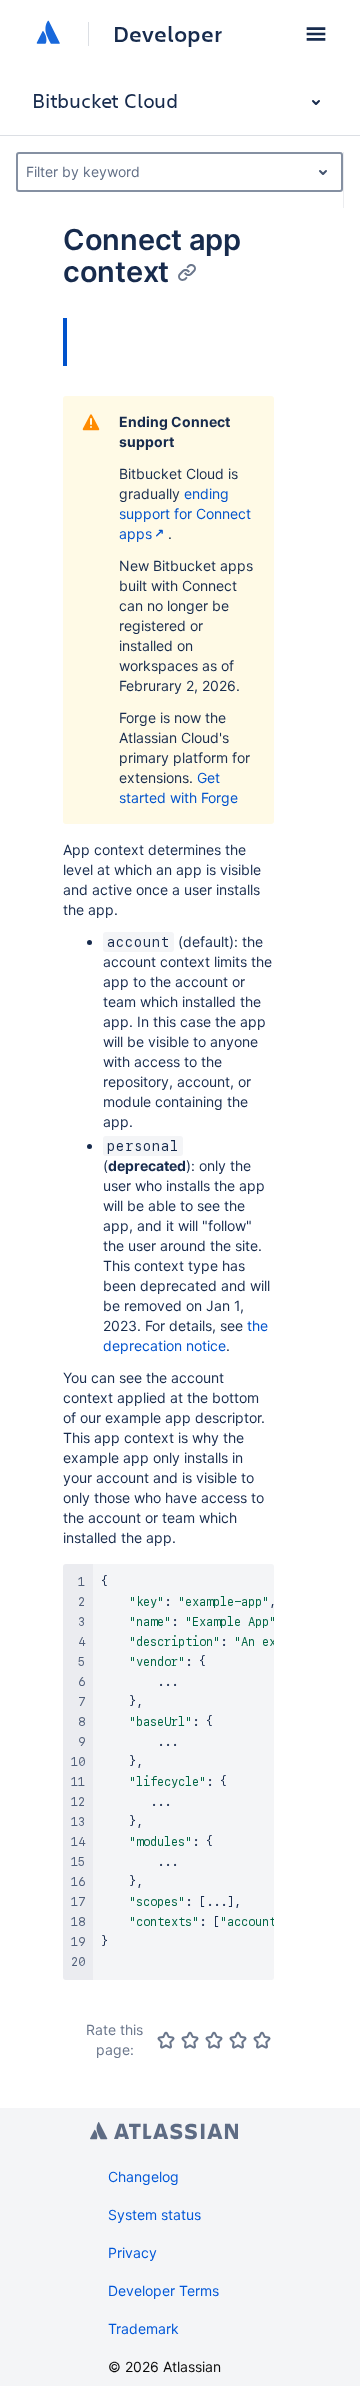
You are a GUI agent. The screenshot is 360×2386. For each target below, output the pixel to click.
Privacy (132, 2252)
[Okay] (214, 2040)
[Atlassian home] (48, 34)
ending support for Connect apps (185, 513)
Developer (167, 34)
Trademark (143, 2328)
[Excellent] (262, 2040)
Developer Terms (163, 2290)
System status (154, 2214)
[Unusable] (166, 2040)
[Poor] (190, 2040)
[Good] (238, 2040)
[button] (316, 34)
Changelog (143, 2176)
